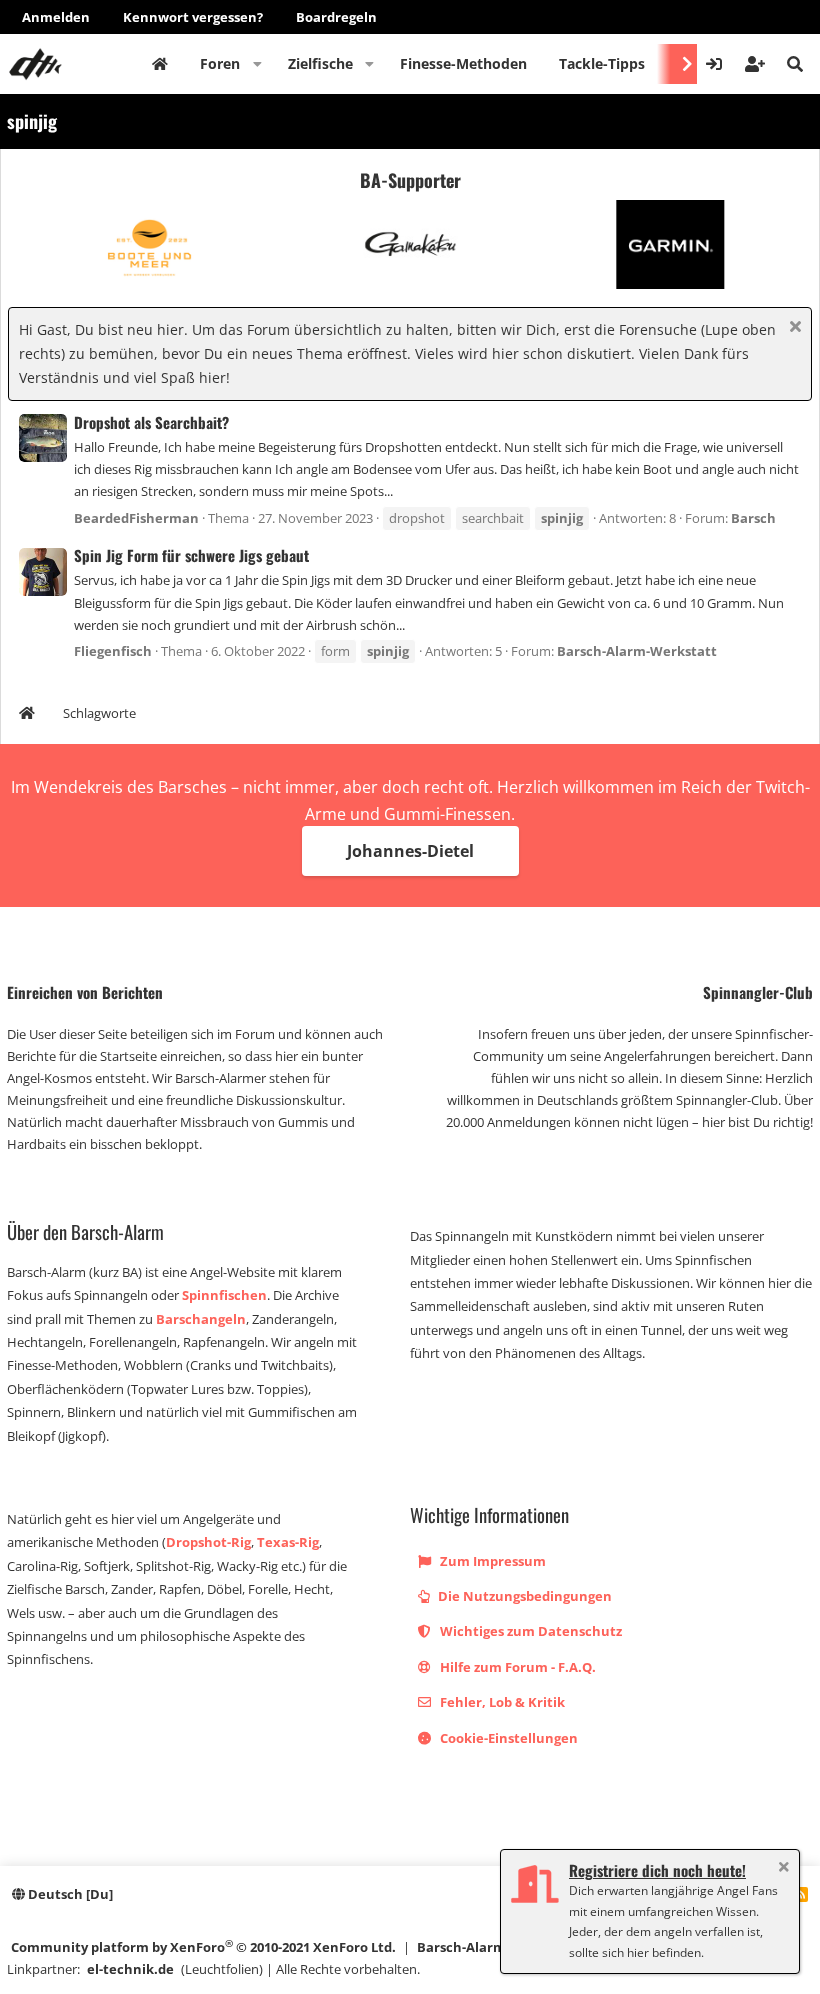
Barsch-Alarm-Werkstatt (637, 651)
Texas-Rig (288, 1542)
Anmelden (56, 17)
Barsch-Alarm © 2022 (484, 1947)
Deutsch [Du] (69, 1894)
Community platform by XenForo (203, 1946)
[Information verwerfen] (792, 328)
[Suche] (795, 64)
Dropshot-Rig (208, 1542)
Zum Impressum (491, 1561)
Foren (220, 63)
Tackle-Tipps (602, 63)
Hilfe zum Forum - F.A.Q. (516, 1667)
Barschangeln (201, 1319)
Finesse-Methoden (463, 63)
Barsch (753, 518)
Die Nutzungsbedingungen (523, 1596)
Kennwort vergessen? (193, 17)
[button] (257, 64)
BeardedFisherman (136, 518)
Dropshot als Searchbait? (151, 422)
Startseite (160, 64)
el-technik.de (130, 1969)
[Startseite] (27, 715)
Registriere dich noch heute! (657, 1870)
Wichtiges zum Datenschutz (529, 1631)
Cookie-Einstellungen (507, 1738)
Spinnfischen (224, 1295)
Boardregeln (336, 17)
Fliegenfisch (113, 651)
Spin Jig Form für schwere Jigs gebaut (191, 555)
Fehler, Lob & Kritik (501, 1702)
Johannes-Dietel (410, 851)
